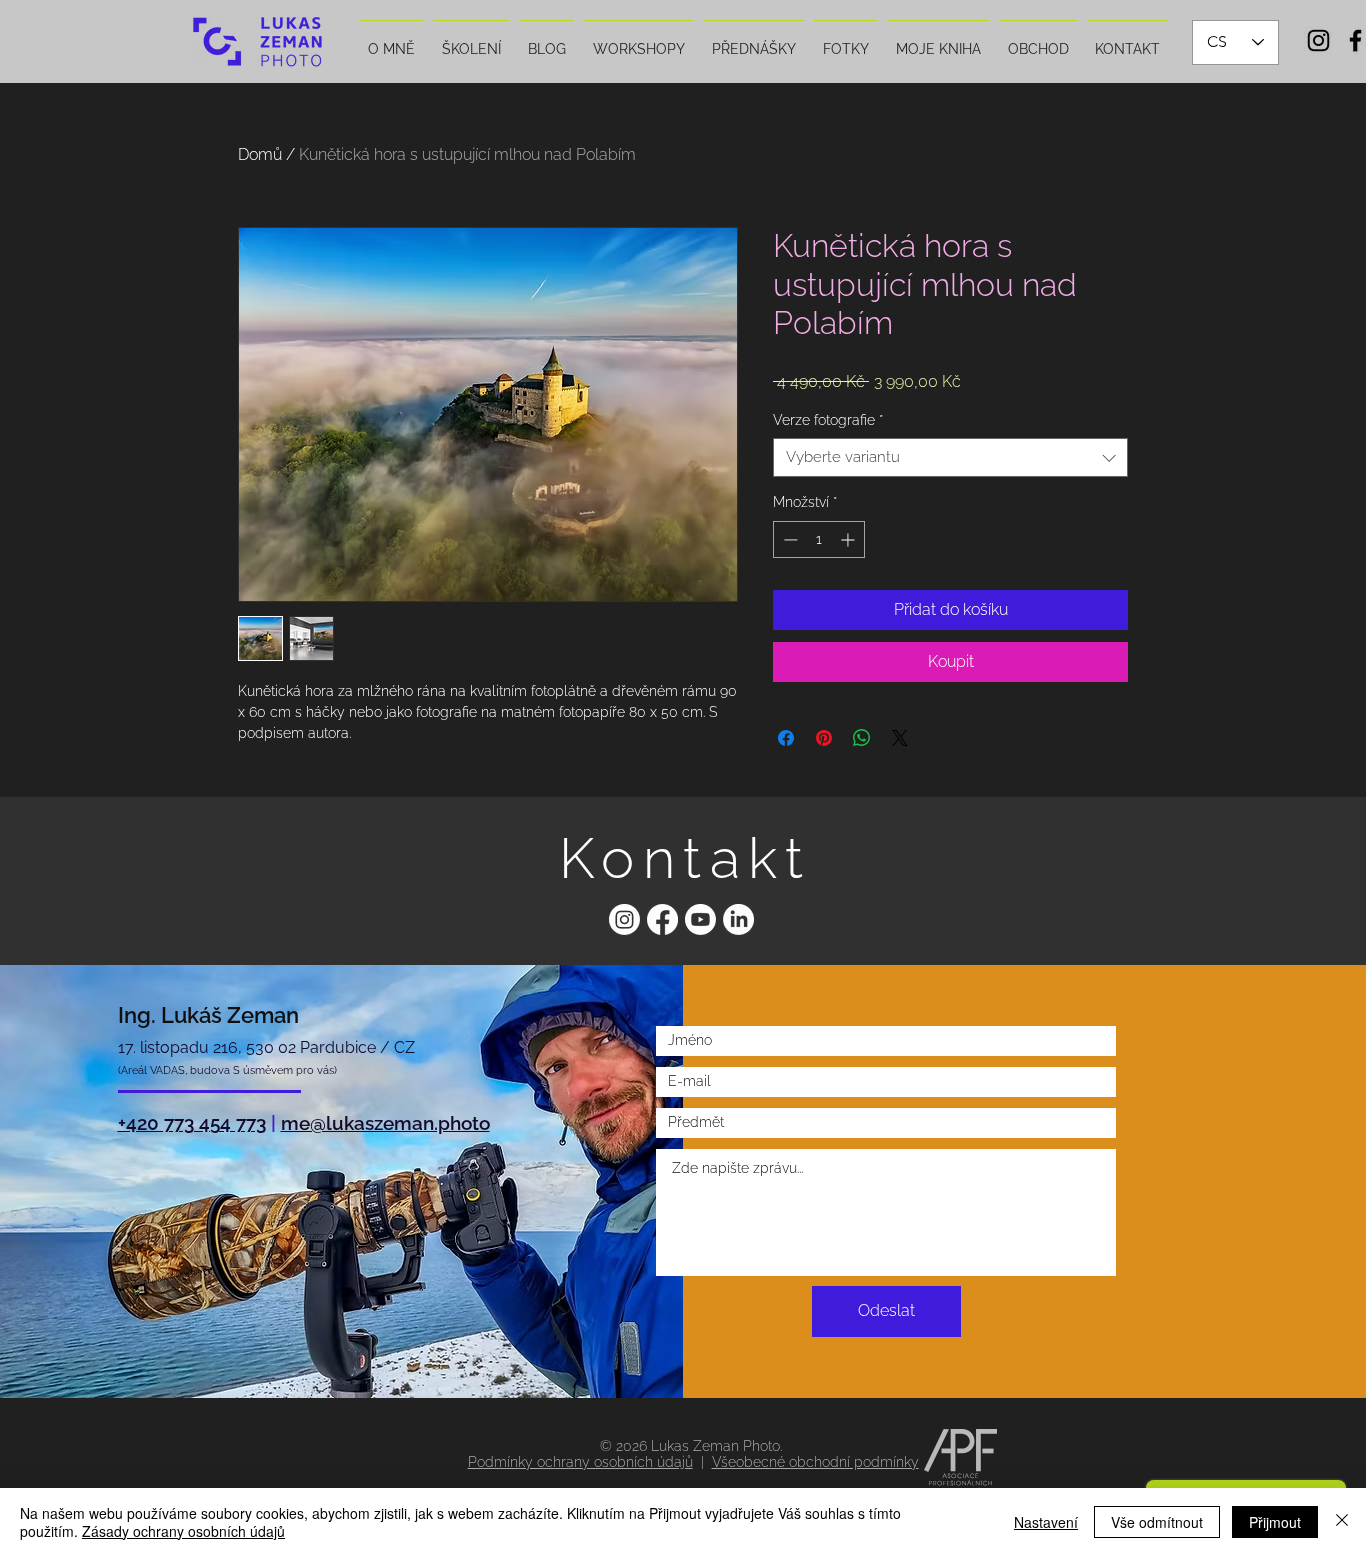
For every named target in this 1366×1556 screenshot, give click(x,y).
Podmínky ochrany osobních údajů (580, 1462)
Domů (260, 154)
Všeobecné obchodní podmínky (815, 1462)
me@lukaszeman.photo (385, 1123)
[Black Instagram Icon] (1318, 40)
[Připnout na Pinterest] (824, 738)
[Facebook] (662, 919)
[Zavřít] (1342, 1522)
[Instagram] (624, 919)
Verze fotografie (828, 420)
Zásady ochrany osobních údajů (183, 1531)
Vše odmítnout (1157, 1522)
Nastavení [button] (1046, 1522)
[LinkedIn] (738, 919)
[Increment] (849, 539)
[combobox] (950, 457)
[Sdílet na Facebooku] (786, 738)
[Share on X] (900, 738)
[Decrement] (788, 539)
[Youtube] (700, 919)
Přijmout (1275, 1522)
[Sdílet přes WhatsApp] (862, 738)
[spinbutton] (819, 539)
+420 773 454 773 (192, 1123)
